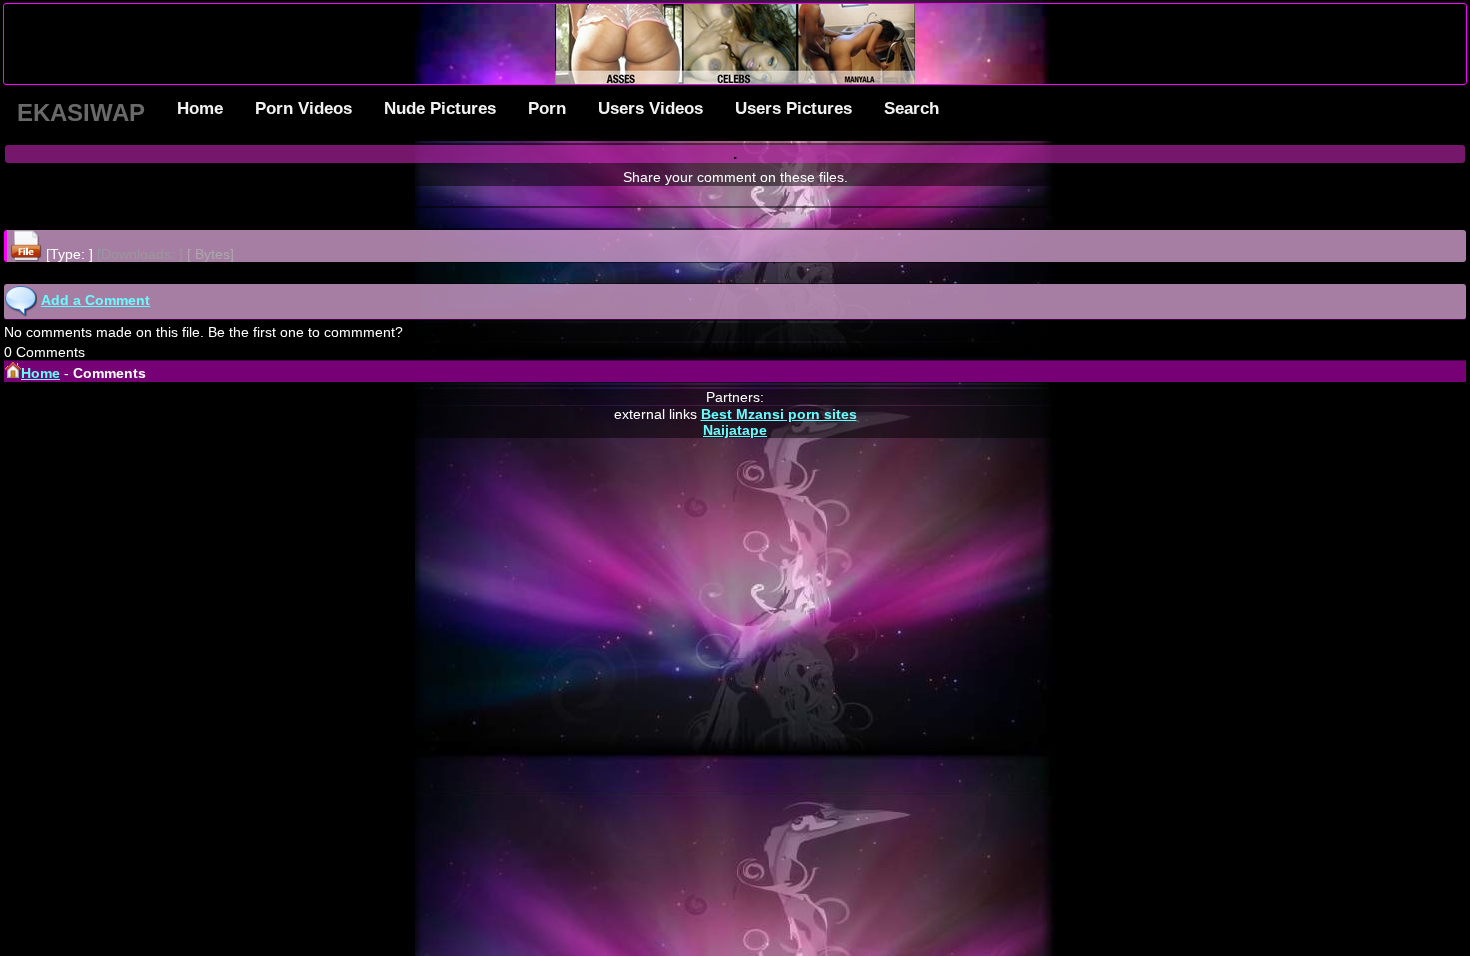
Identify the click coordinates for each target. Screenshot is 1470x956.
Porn (547, 108)
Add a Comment (95, 300)
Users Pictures (793, 108)
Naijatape (735, 430)
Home (200, 108)
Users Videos (650, 108)
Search (911, 108)
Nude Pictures (440, 108)
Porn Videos (303, 108)
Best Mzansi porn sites (779, 414)
